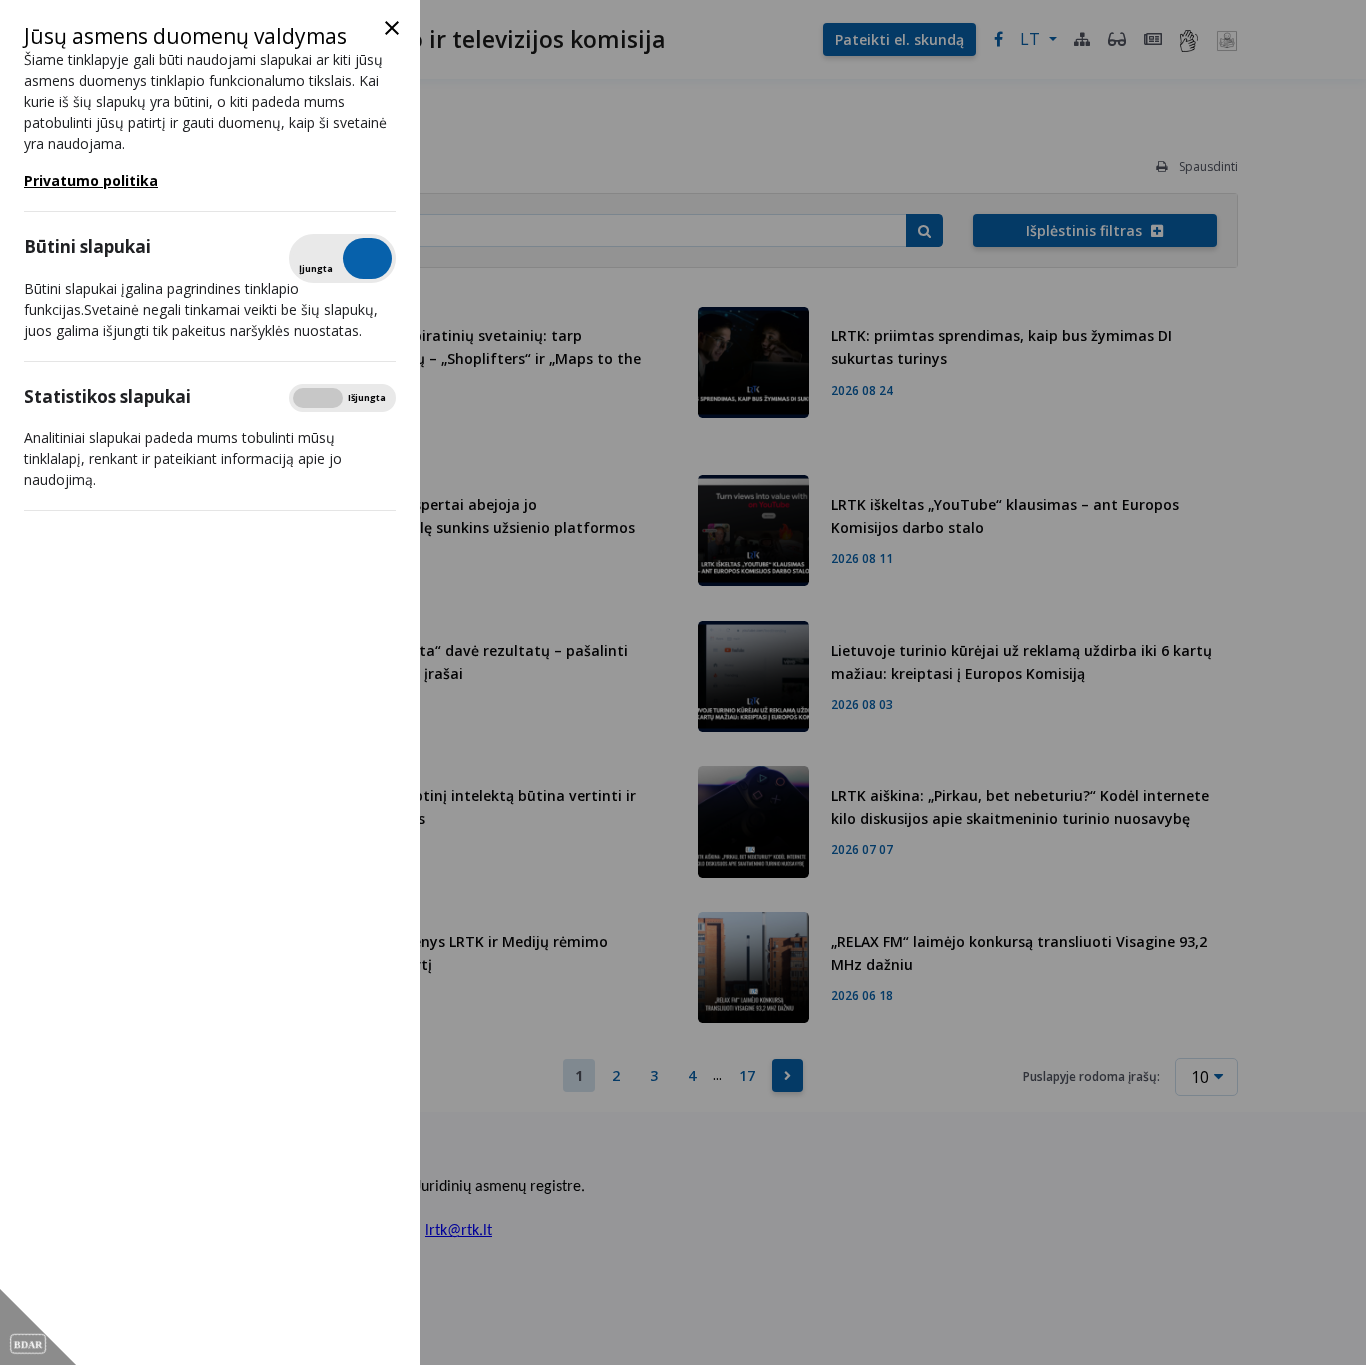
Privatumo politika (91, 180)
